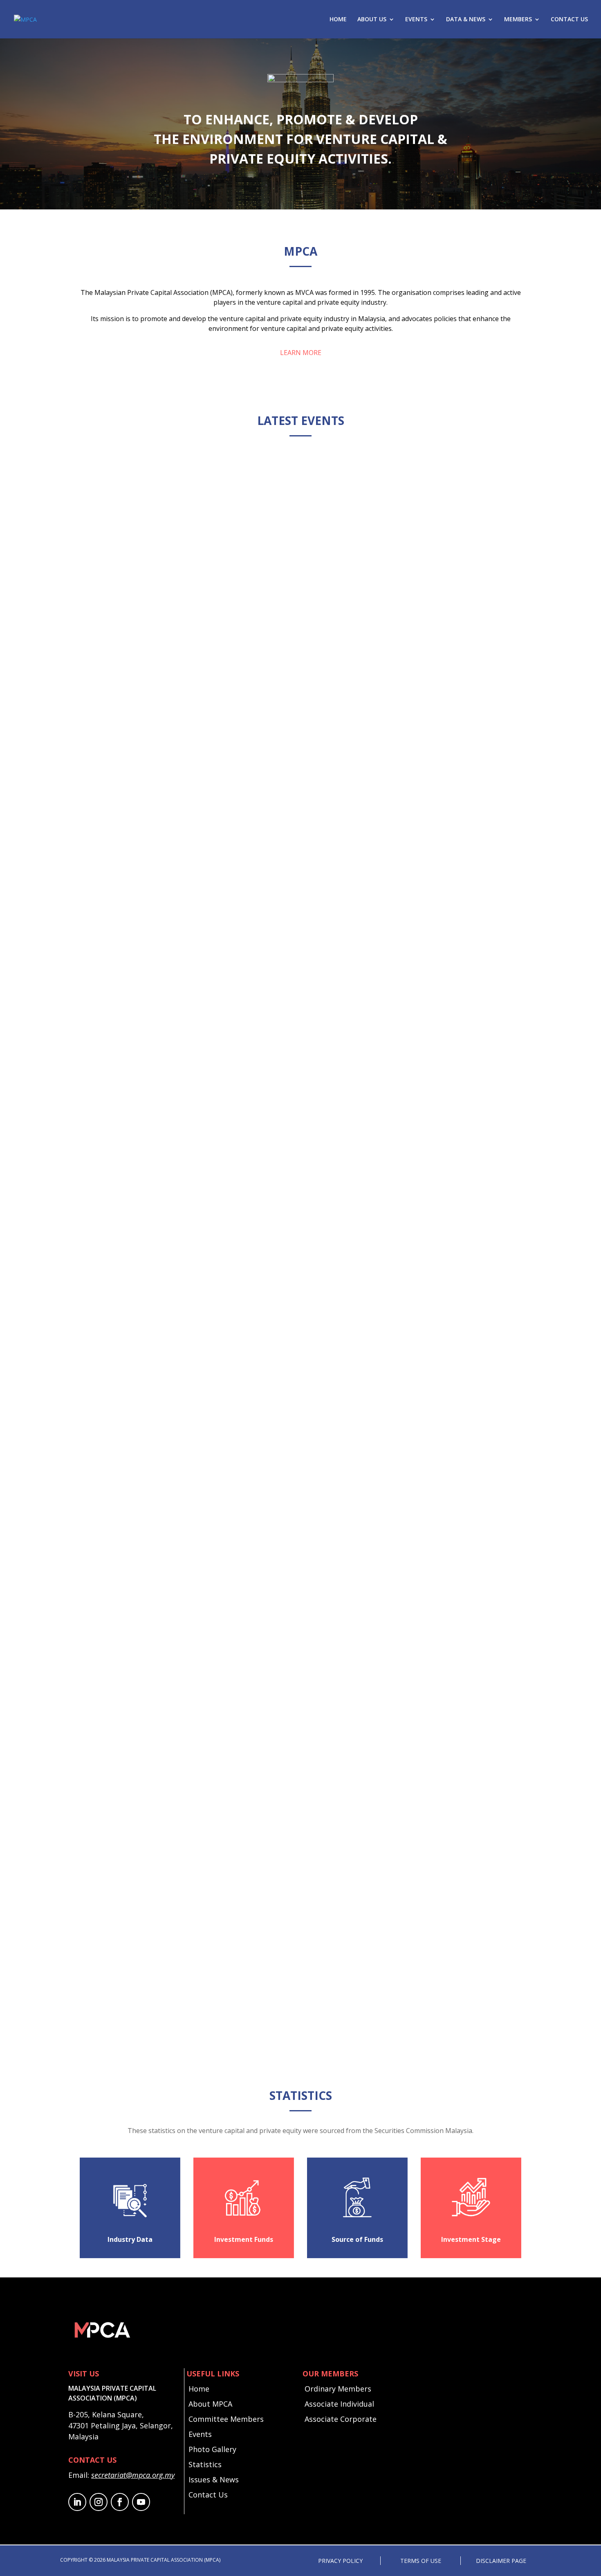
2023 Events (146, 2009)
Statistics (205, 2464)
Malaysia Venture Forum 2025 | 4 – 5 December (174, 1157)
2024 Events (144, 1602)
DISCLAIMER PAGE (501, 2561)
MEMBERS (518, 20)
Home (199, 2389)
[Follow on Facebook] (120, 2502)
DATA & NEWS (466, 20)
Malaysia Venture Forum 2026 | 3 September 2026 (178, 750)
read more (106, 824)
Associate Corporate (341, 2419)
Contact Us (208, 2495)
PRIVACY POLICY (340, 2561)
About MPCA (210, 2404)
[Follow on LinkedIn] (77, 2502)
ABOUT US (372, 20)
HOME (338, 20)
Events (200, 2434)
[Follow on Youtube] (141, 2502)
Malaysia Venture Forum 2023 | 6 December (168, 1972)
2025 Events (141, 786)
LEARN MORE (301, 353)
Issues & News (214, 2479)
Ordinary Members (338, 2389)
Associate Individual (339, 2404)
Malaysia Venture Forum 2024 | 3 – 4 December (174, 1565)
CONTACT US (569, 20)
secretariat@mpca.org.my (133, 2475)
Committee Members (226, 2419)
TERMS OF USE (421, 2561)
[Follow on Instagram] (99, 2502)
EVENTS (416, 20)
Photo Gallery (212, 2449)
